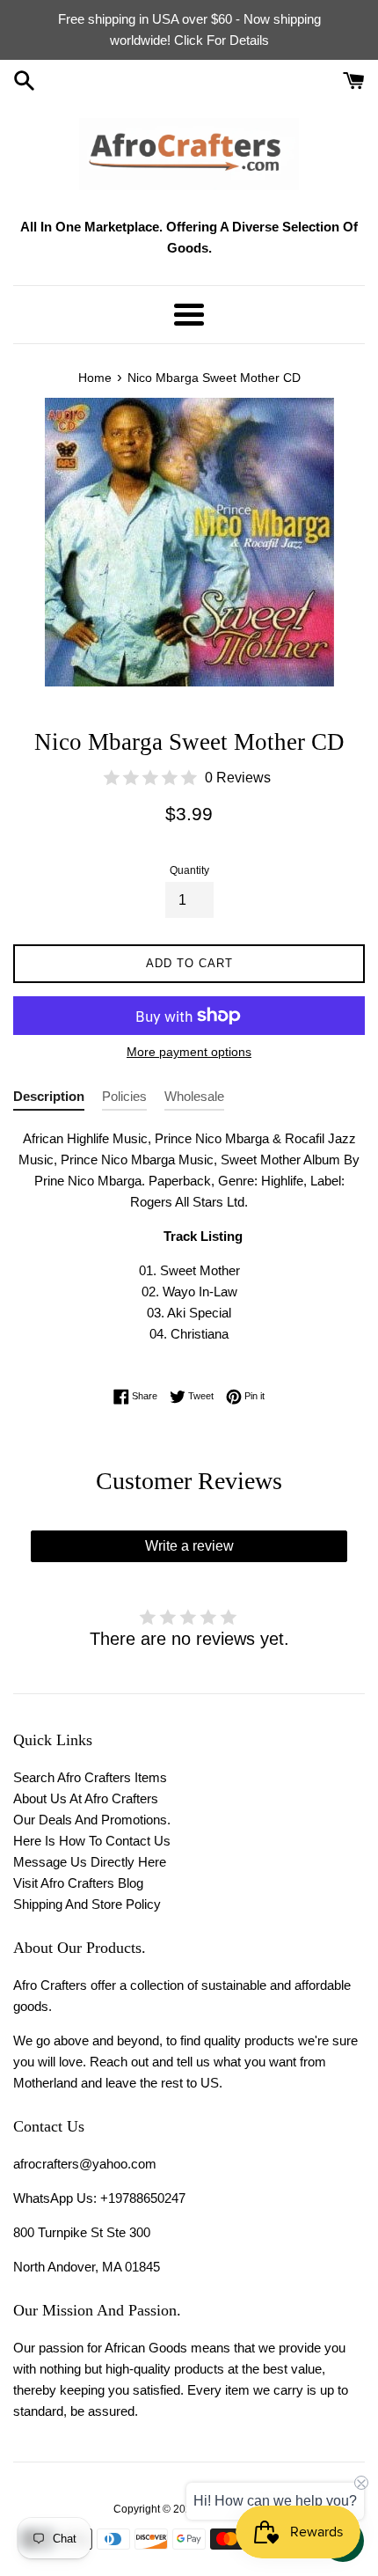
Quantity (189, 870)
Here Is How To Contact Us (92, 1841)
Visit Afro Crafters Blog (78, 1883)
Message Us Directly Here (90, 1862)
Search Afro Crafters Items (90, 1777)
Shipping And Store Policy (87, 1904)
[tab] (49, 1100)
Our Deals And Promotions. (92, 1820)
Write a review (189, 1546)
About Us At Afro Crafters (86, 1798)
